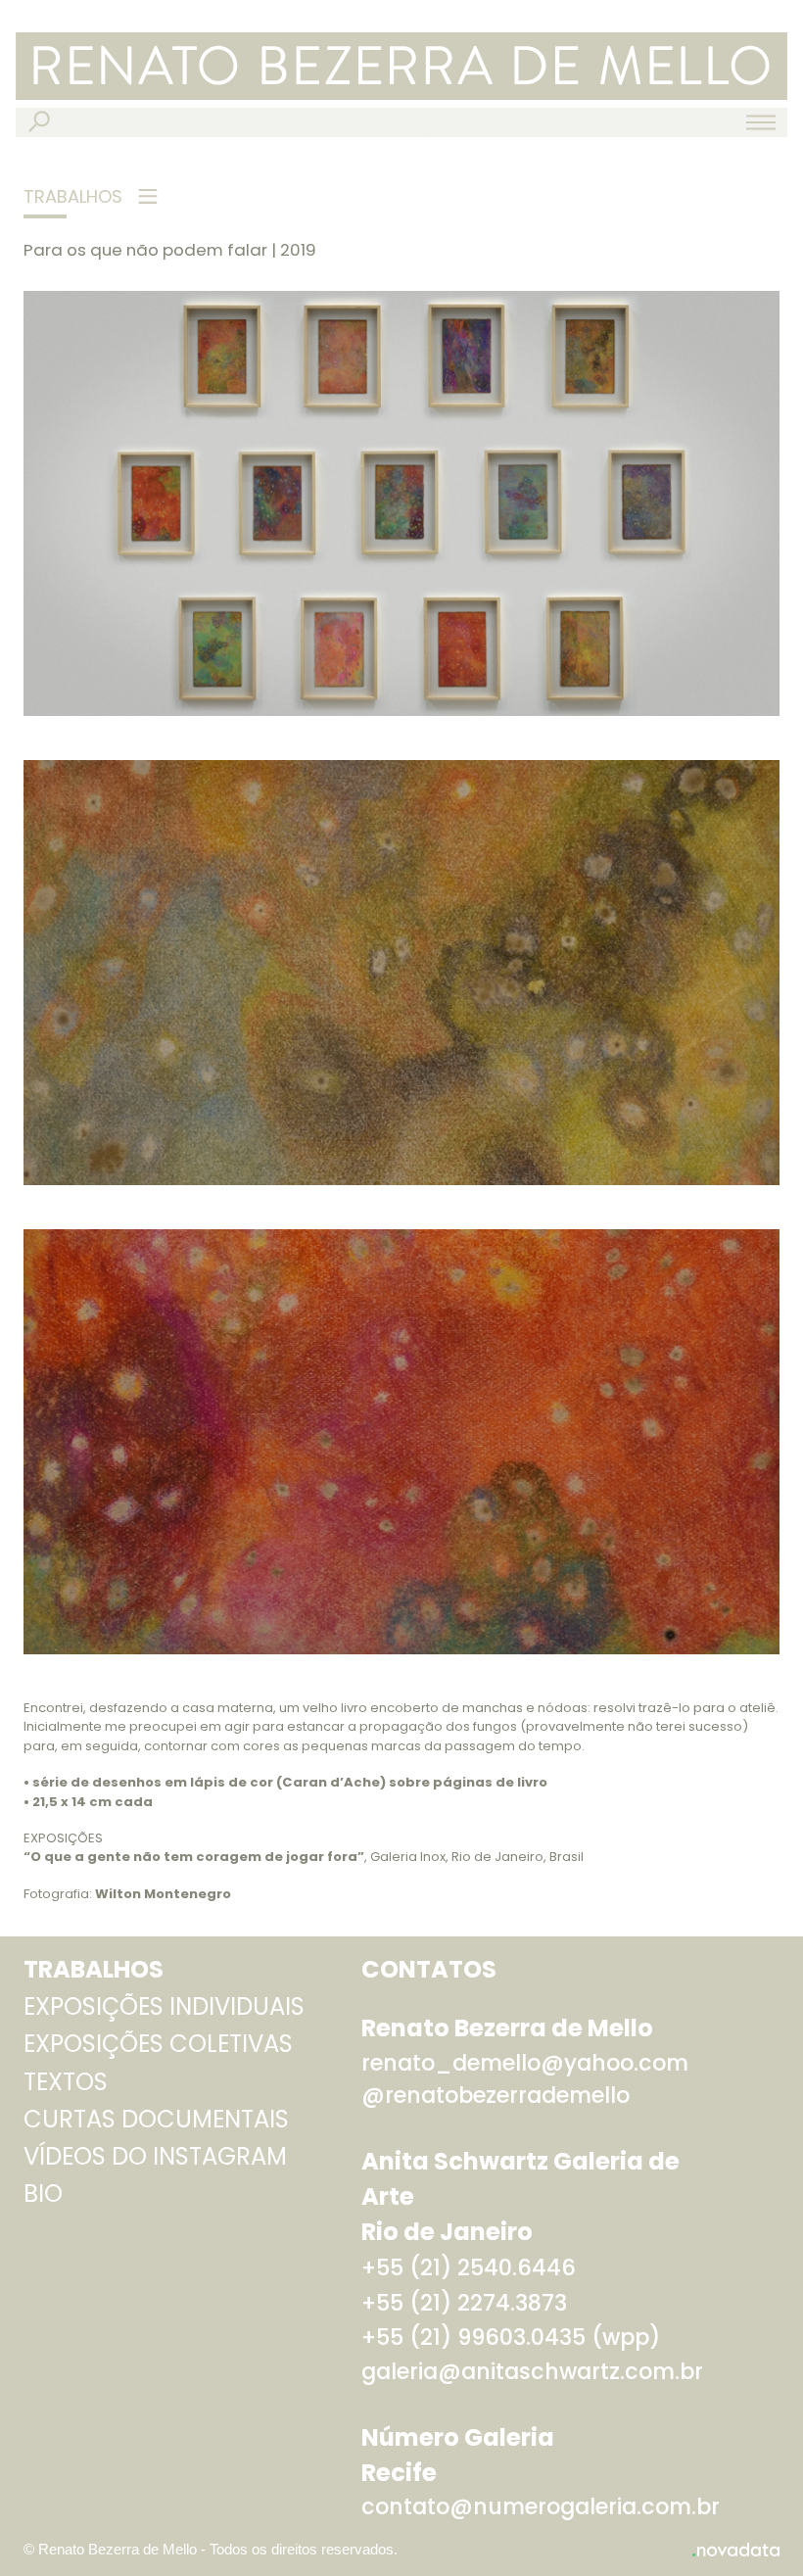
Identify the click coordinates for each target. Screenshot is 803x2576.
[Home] (401, 66)
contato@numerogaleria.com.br (541, 2507)
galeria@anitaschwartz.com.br (532, 2372)
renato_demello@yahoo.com (525, 2063)
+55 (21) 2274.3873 (464, 2303)
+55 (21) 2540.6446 (469, 2268)
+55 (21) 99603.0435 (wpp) (511, 2337)
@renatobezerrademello (496, 2096)
